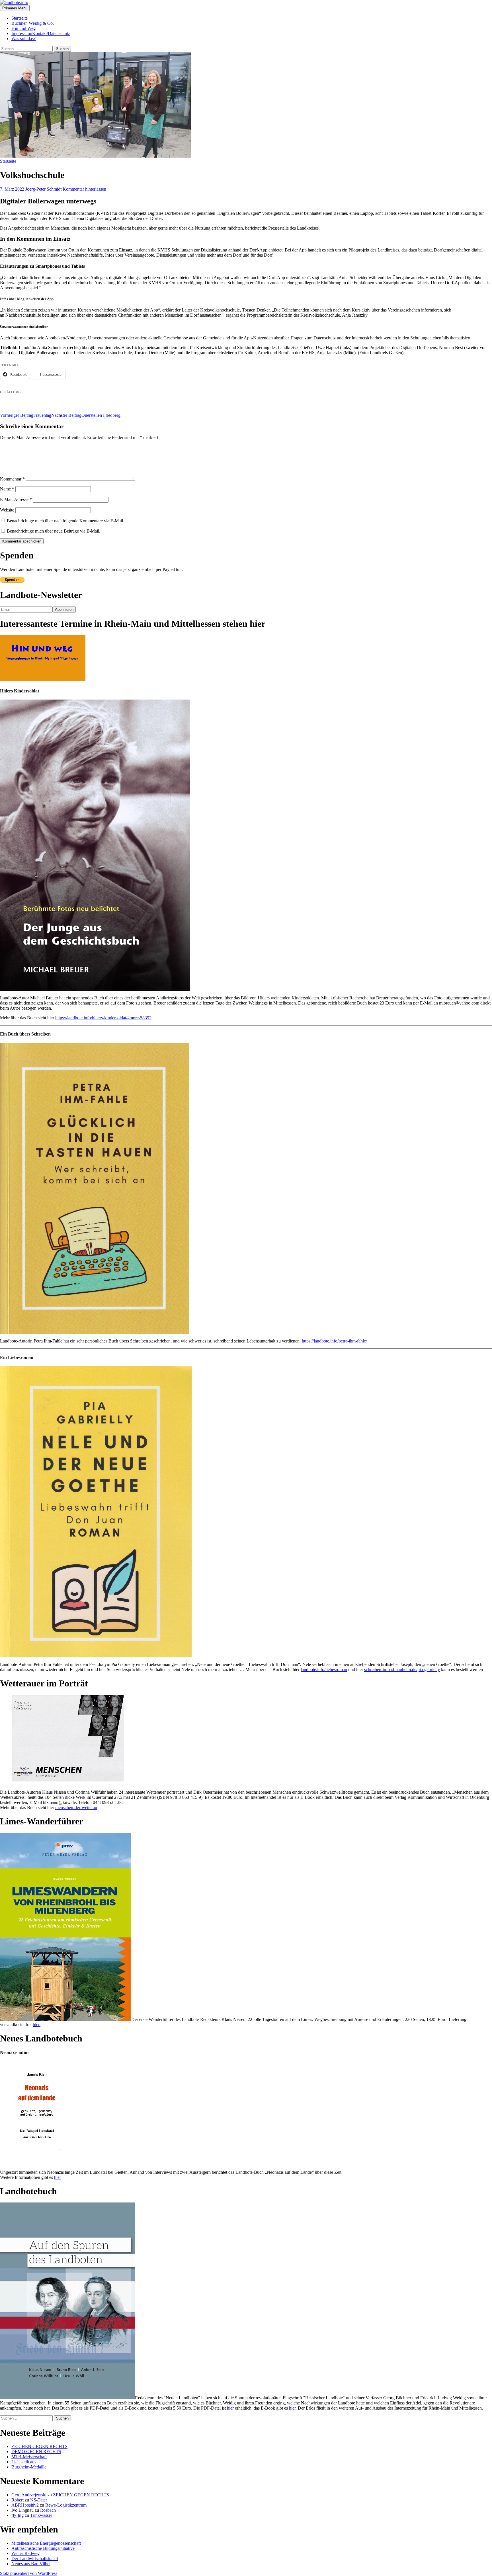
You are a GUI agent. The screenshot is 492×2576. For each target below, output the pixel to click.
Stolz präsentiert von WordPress (29, 2573)
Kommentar (12, 479)
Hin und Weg (23, 28)
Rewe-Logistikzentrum (66, 2505)
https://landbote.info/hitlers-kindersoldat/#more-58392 (103, 1018)
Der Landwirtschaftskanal (35, 2559)
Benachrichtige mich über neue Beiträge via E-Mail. (54, 531)
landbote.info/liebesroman (324, 1669)
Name (7, 489)
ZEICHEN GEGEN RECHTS (39, 2446)
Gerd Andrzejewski (29, 2495)
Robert (18, 2500)
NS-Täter (39, 2500)
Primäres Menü (15, 8)
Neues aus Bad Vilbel (31, 2564)
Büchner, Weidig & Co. (33, 23)
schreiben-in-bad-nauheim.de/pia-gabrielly (402, 1669)
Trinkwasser (41, 2515)
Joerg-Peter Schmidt (43, 189)
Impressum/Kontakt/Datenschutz (41, 33)
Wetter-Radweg (25, 2553)
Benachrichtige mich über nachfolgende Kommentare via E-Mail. (65, 521)
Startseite (20, 18)
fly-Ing (18, 2515)
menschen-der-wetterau (76, 1807)
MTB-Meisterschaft (29, 2457)
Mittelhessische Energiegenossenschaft (46, 2543)
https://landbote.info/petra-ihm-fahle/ (334, 1341)
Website (7, 510)
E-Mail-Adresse (16, 499)
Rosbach (48, 2510)
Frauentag (26, 415)
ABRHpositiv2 (25, 2505)
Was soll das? (23, 39)
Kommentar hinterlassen (84, 189)
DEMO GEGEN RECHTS (36, 2452)
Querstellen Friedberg (86, 415)
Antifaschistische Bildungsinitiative (43, 2548)
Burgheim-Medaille (29, 2467)
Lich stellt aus (24, 2462)
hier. (37, 2025)
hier (58, 2177)
